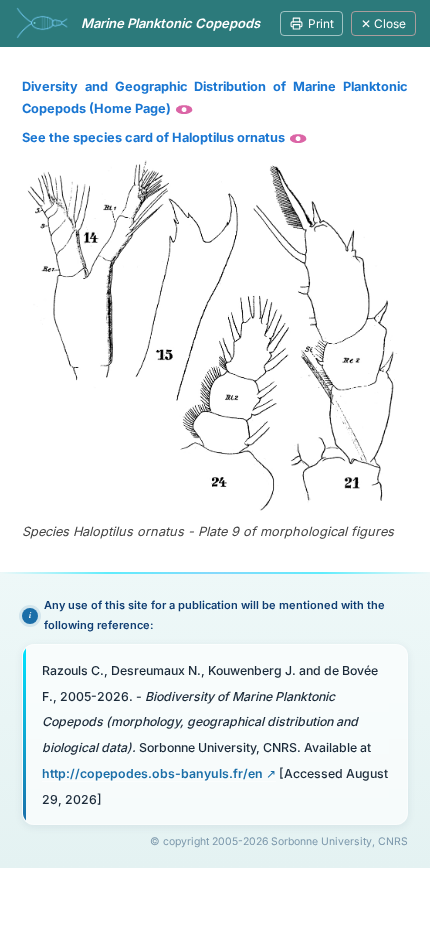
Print (321, 23)
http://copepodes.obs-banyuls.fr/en (152, 773)
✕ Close (383, 23)
